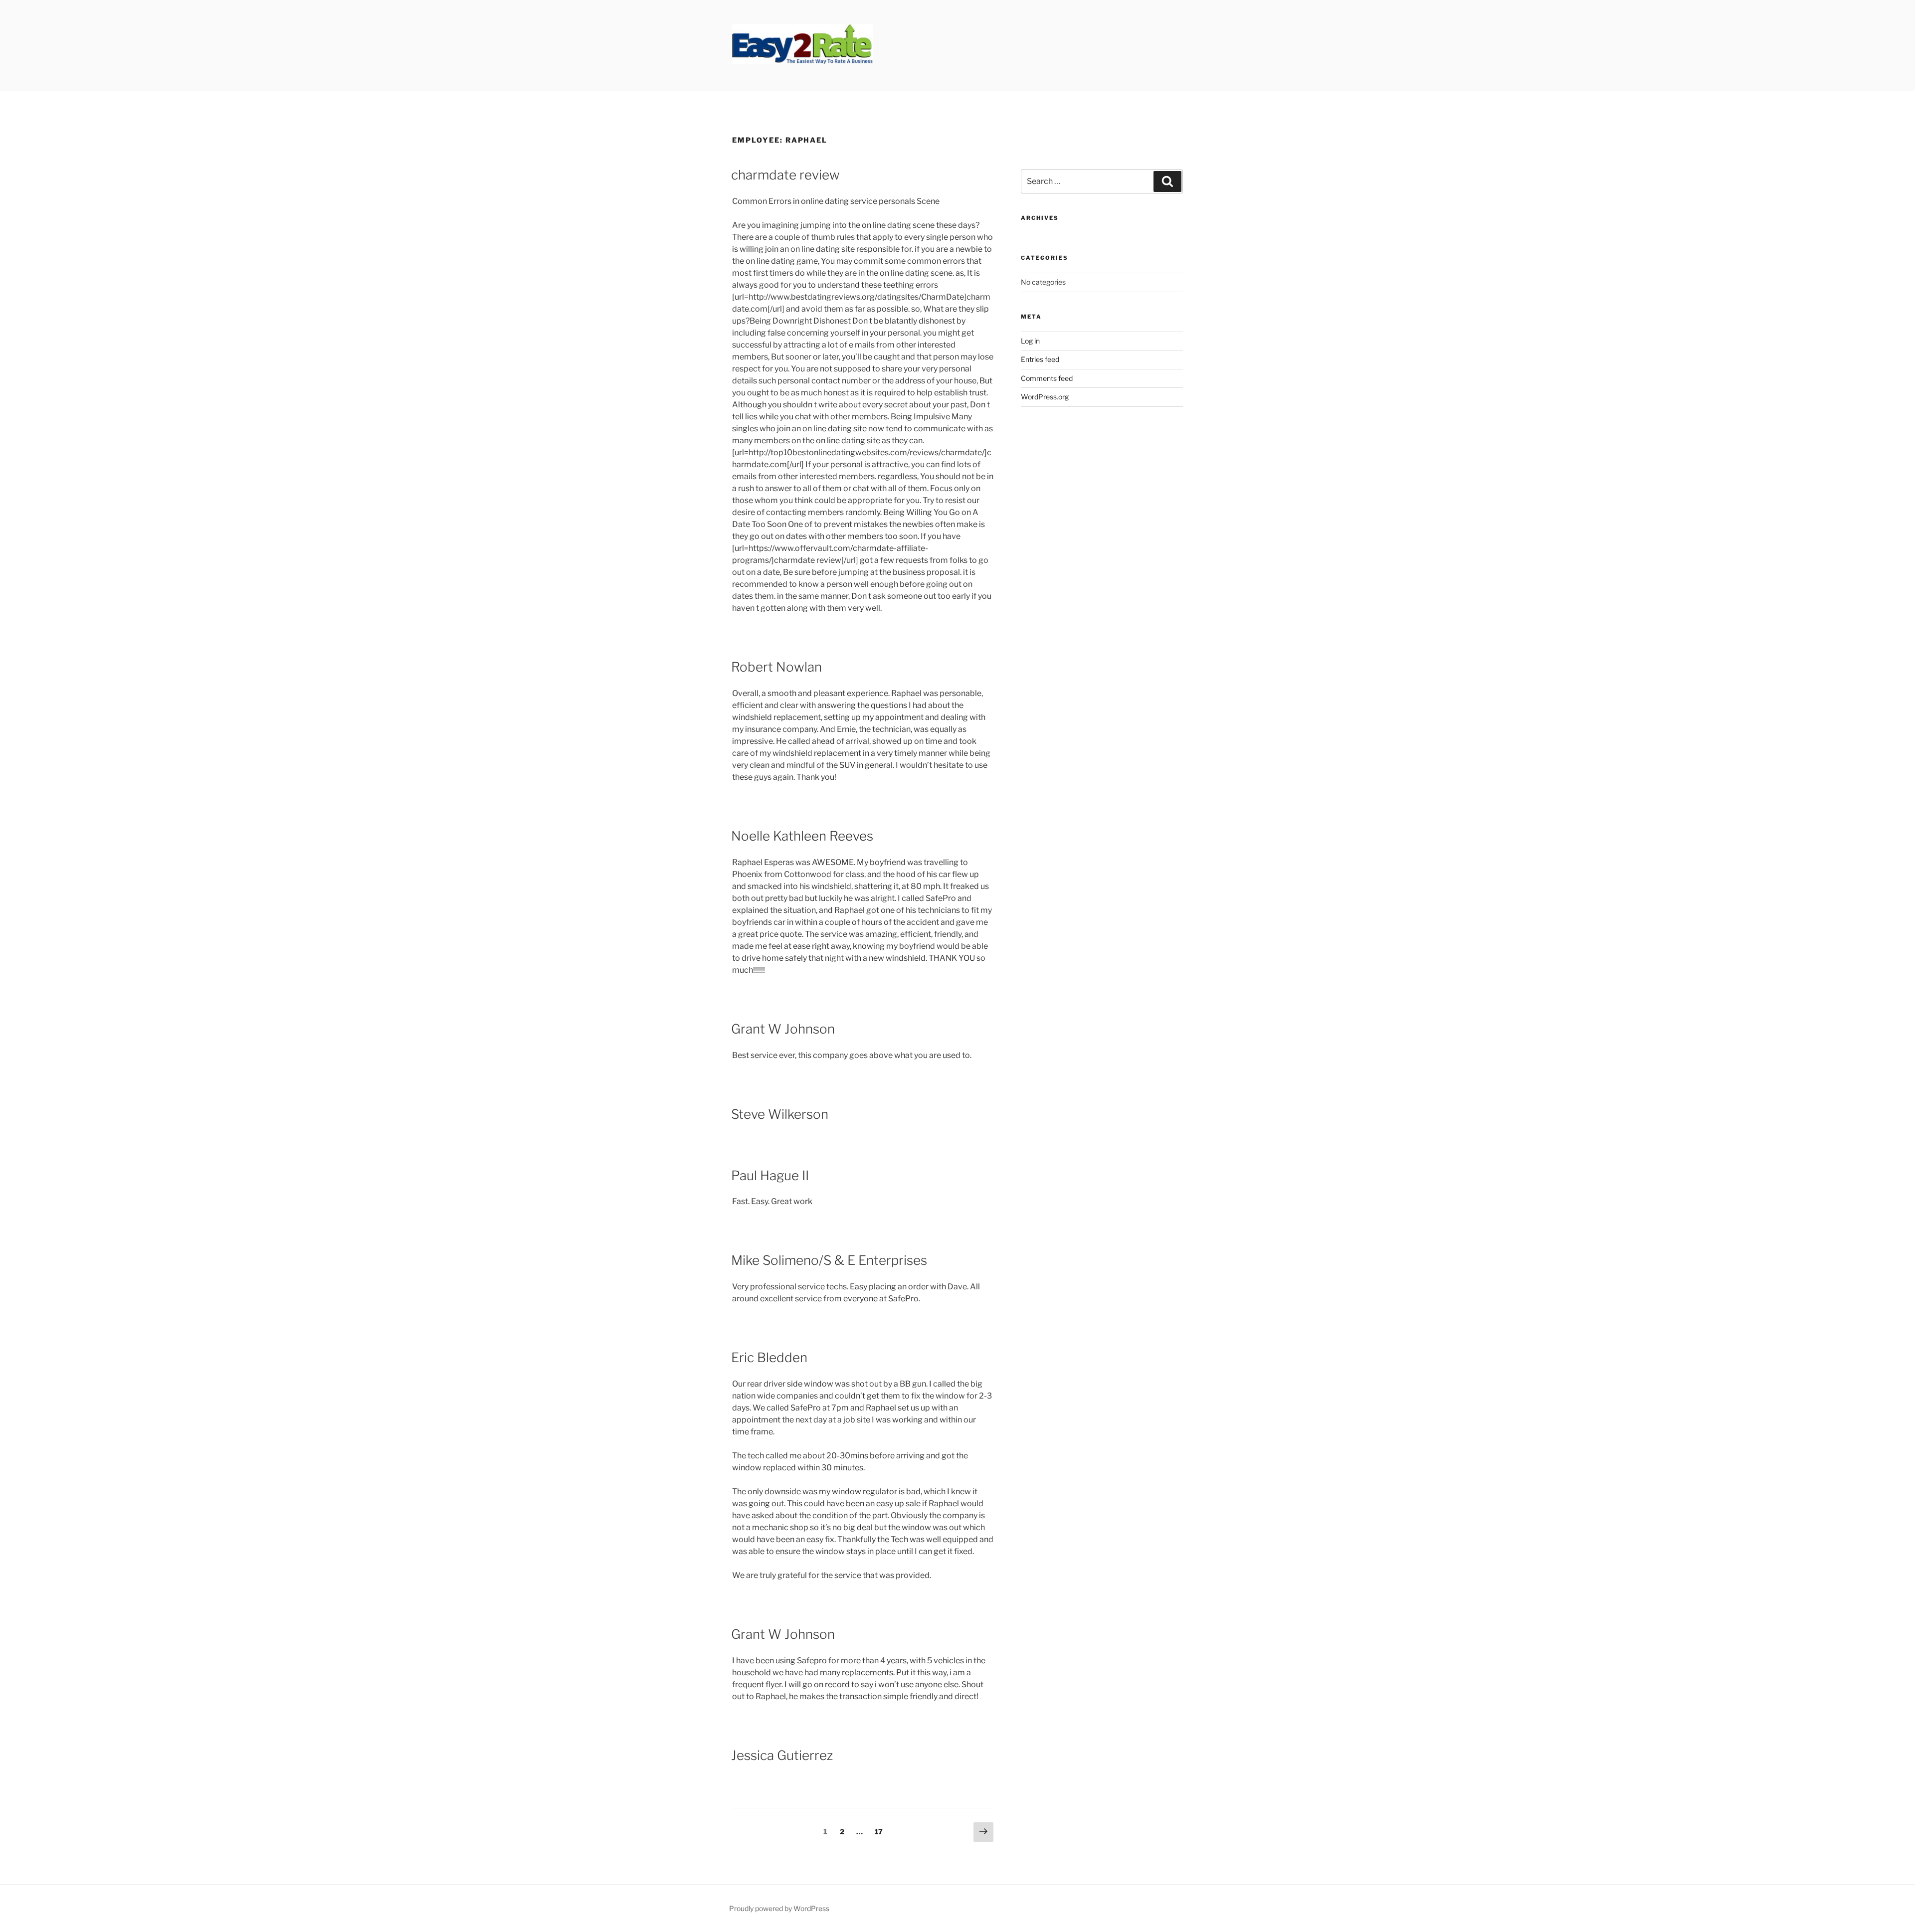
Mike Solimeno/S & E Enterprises (829, 1260)
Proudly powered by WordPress (779, 1908)
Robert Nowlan (776, 667)
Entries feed (1040, 359)
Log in (1030, 341)
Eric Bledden (769, 1357)
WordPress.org (1045, 397)
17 (881, 1831)
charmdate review (785, 175)
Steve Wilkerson (780, 1114)
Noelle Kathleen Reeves (802, 836)
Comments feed (1047, 378)
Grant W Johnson (783, 1029)
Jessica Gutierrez (782, 1755)
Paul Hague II (770, 1175)
